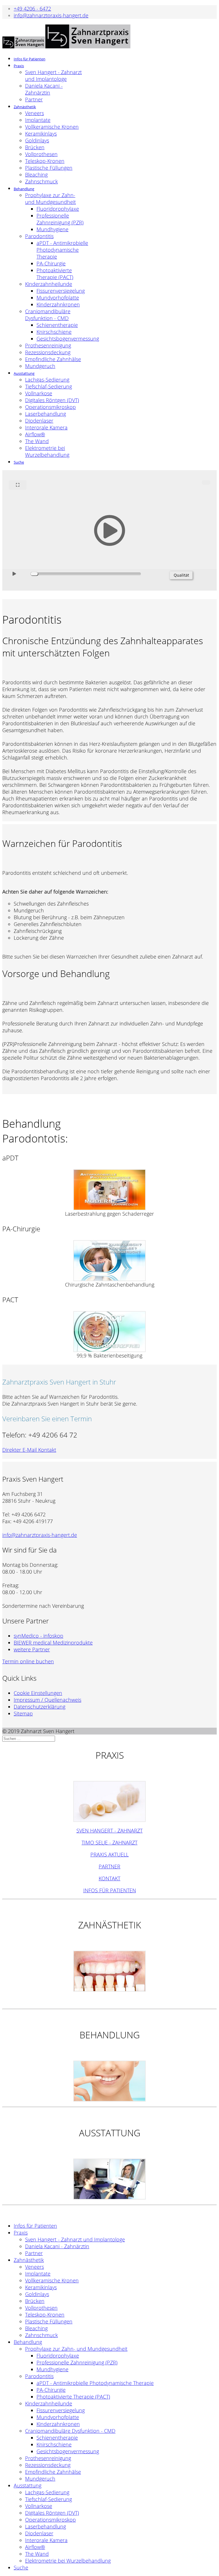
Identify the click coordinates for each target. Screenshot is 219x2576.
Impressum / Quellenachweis (47, 1700)
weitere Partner (32, 1649)
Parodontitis (39, 236)
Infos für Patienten (30, 59)
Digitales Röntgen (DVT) (52, 400)
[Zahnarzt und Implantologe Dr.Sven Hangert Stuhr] (109, 1801)
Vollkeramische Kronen (52, 127)
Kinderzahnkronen (58, 304)
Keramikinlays (41, 134)
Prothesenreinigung (48, 345)
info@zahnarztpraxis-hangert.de (51, 15)
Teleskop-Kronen (45, 161)
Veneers (35, 113)
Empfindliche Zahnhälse (53, 359)
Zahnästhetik (25, 107)
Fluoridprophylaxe (58, 209)
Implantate (38, 120)
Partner (34, 99)
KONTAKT (109, 1878)
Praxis (19, 66)
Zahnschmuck (41, 181)
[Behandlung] (109, 2081)
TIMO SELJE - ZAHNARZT (109, 1842)
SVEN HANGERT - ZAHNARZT (109, 1830)
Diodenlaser (39, 421)
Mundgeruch (40, 366)
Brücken (35, 147)
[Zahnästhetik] (109, 1971)
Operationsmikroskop (50, 407)
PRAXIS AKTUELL (109, 1854)
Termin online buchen (28, 1661)
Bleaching (36, 175)
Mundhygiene (52, 229)
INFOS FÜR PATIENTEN (110, 1890)
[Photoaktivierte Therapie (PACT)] (109, 1332)
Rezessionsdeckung (48, 352)
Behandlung (24, 189)
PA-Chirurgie (51, 263)
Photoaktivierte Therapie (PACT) (55, 274)
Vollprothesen (41, 154)
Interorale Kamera (46, 427)
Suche (19, 462)
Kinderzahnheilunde (49, 284)
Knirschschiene (54, 332)
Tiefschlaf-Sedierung (48, 386)
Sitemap (23, 1713)
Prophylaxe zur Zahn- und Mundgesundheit (50, 198)
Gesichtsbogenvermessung (68, 339)
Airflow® (35, 434)
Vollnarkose (39, 393)
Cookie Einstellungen (38, 1693)
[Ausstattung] (109, 2179)
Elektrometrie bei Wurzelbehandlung (47, 451)
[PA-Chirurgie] (109, 1261)
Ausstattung (24, 373)
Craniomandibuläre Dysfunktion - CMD (48, 315)
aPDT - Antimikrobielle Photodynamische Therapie (62, 250)
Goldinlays (37, 140)
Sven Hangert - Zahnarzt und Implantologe (53, 75)
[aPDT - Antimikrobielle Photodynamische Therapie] (109, 1190)
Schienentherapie (57, 325)
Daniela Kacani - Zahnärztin (44, 89)
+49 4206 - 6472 (32, 9)
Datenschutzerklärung (39, 1707)
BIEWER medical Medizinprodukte (53, 1643)
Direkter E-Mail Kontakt (29, 1450)
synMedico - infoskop (38, 1636)
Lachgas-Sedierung (47, 380)
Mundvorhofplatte (58, 298)
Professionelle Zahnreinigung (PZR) (60, 219)
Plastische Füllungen (49, 168)
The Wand (37, 441)
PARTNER (109, 1866)
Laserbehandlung (45, 414)
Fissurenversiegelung (61, 291)
